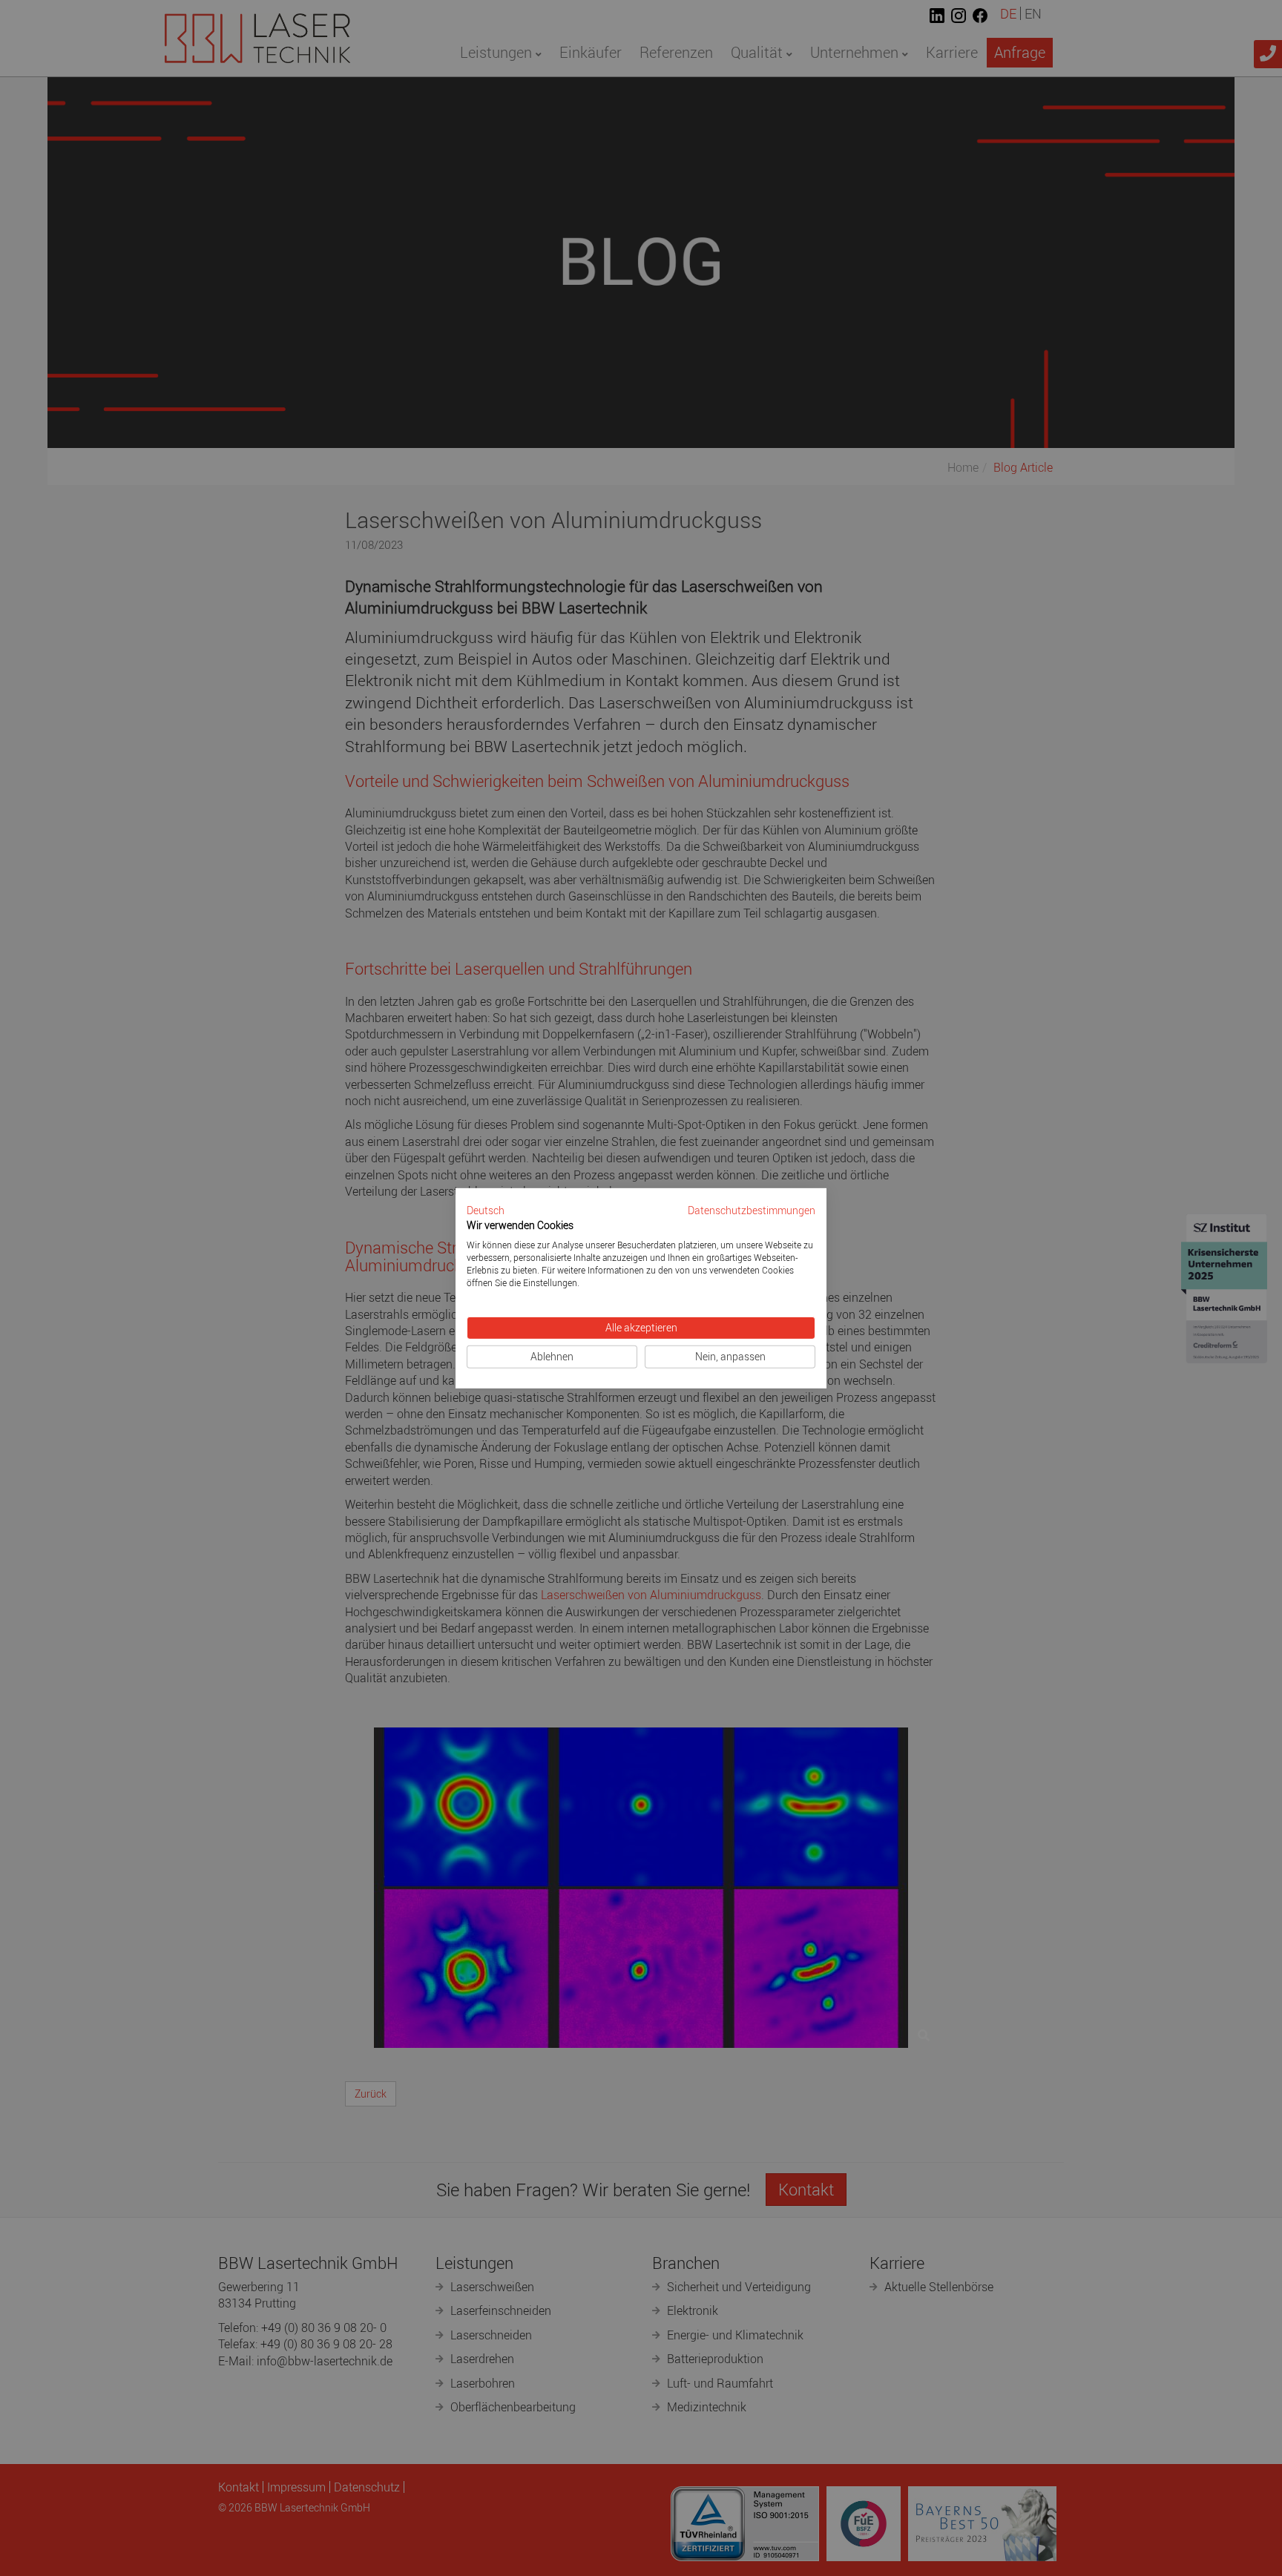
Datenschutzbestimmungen (752, 1210)
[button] (486, 1210)
